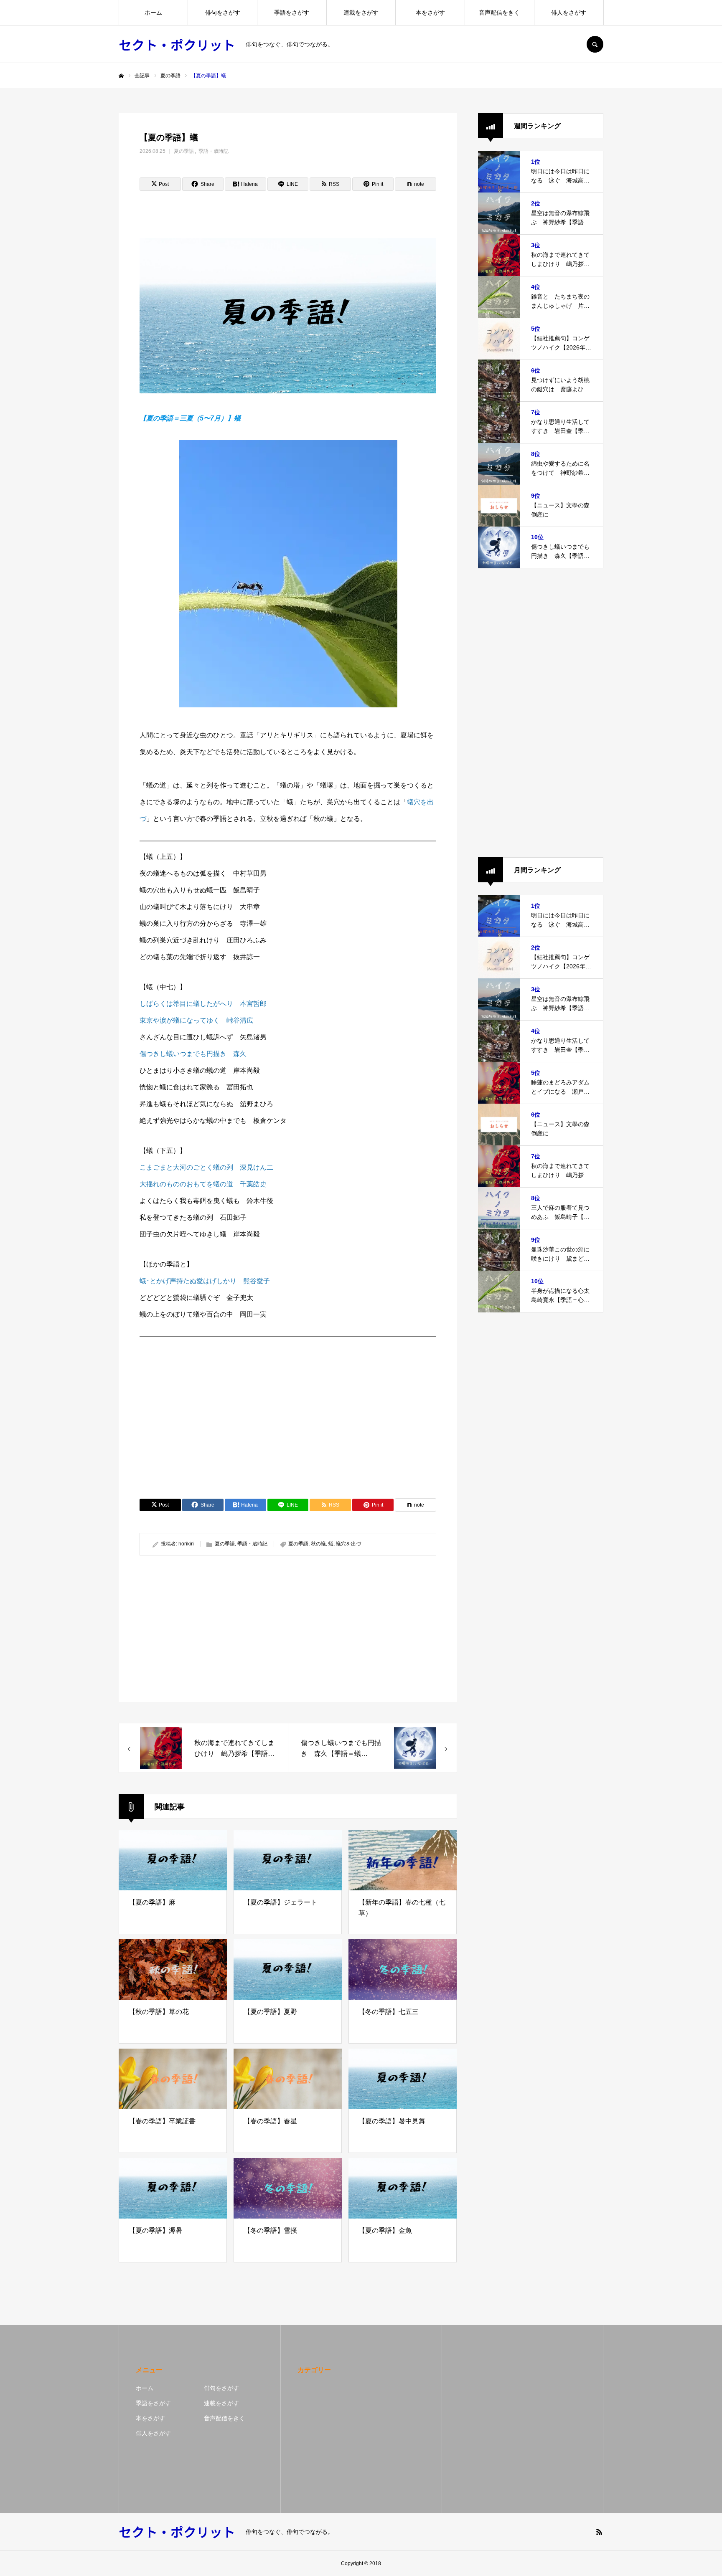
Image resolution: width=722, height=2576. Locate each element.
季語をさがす (292, 13)
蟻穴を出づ (348, 1544)
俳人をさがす (569, 13)
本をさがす (430, 13)
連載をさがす (361, 13)
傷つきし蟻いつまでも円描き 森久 (193, 1054)
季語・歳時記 (214, 151)
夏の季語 (184, 151)
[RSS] (599, 2532)
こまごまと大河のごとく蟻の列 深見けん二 (206, 1167)
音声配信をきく (499, 13)
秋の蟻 (318, 1544)
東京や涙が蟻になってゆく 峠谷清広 (196, 1020)
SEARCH (595, 44)
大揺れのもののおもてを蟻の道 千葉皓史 (203, 1184)
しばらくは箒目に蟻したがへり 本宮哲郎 (203, 1004)
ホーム (153, 13)
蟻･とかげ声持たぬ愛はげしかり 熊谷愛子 (205, 1281)
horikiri (186, 1544)
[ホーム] (121, 76)
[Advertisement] (288, 1403)
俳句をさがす (223, 13)
